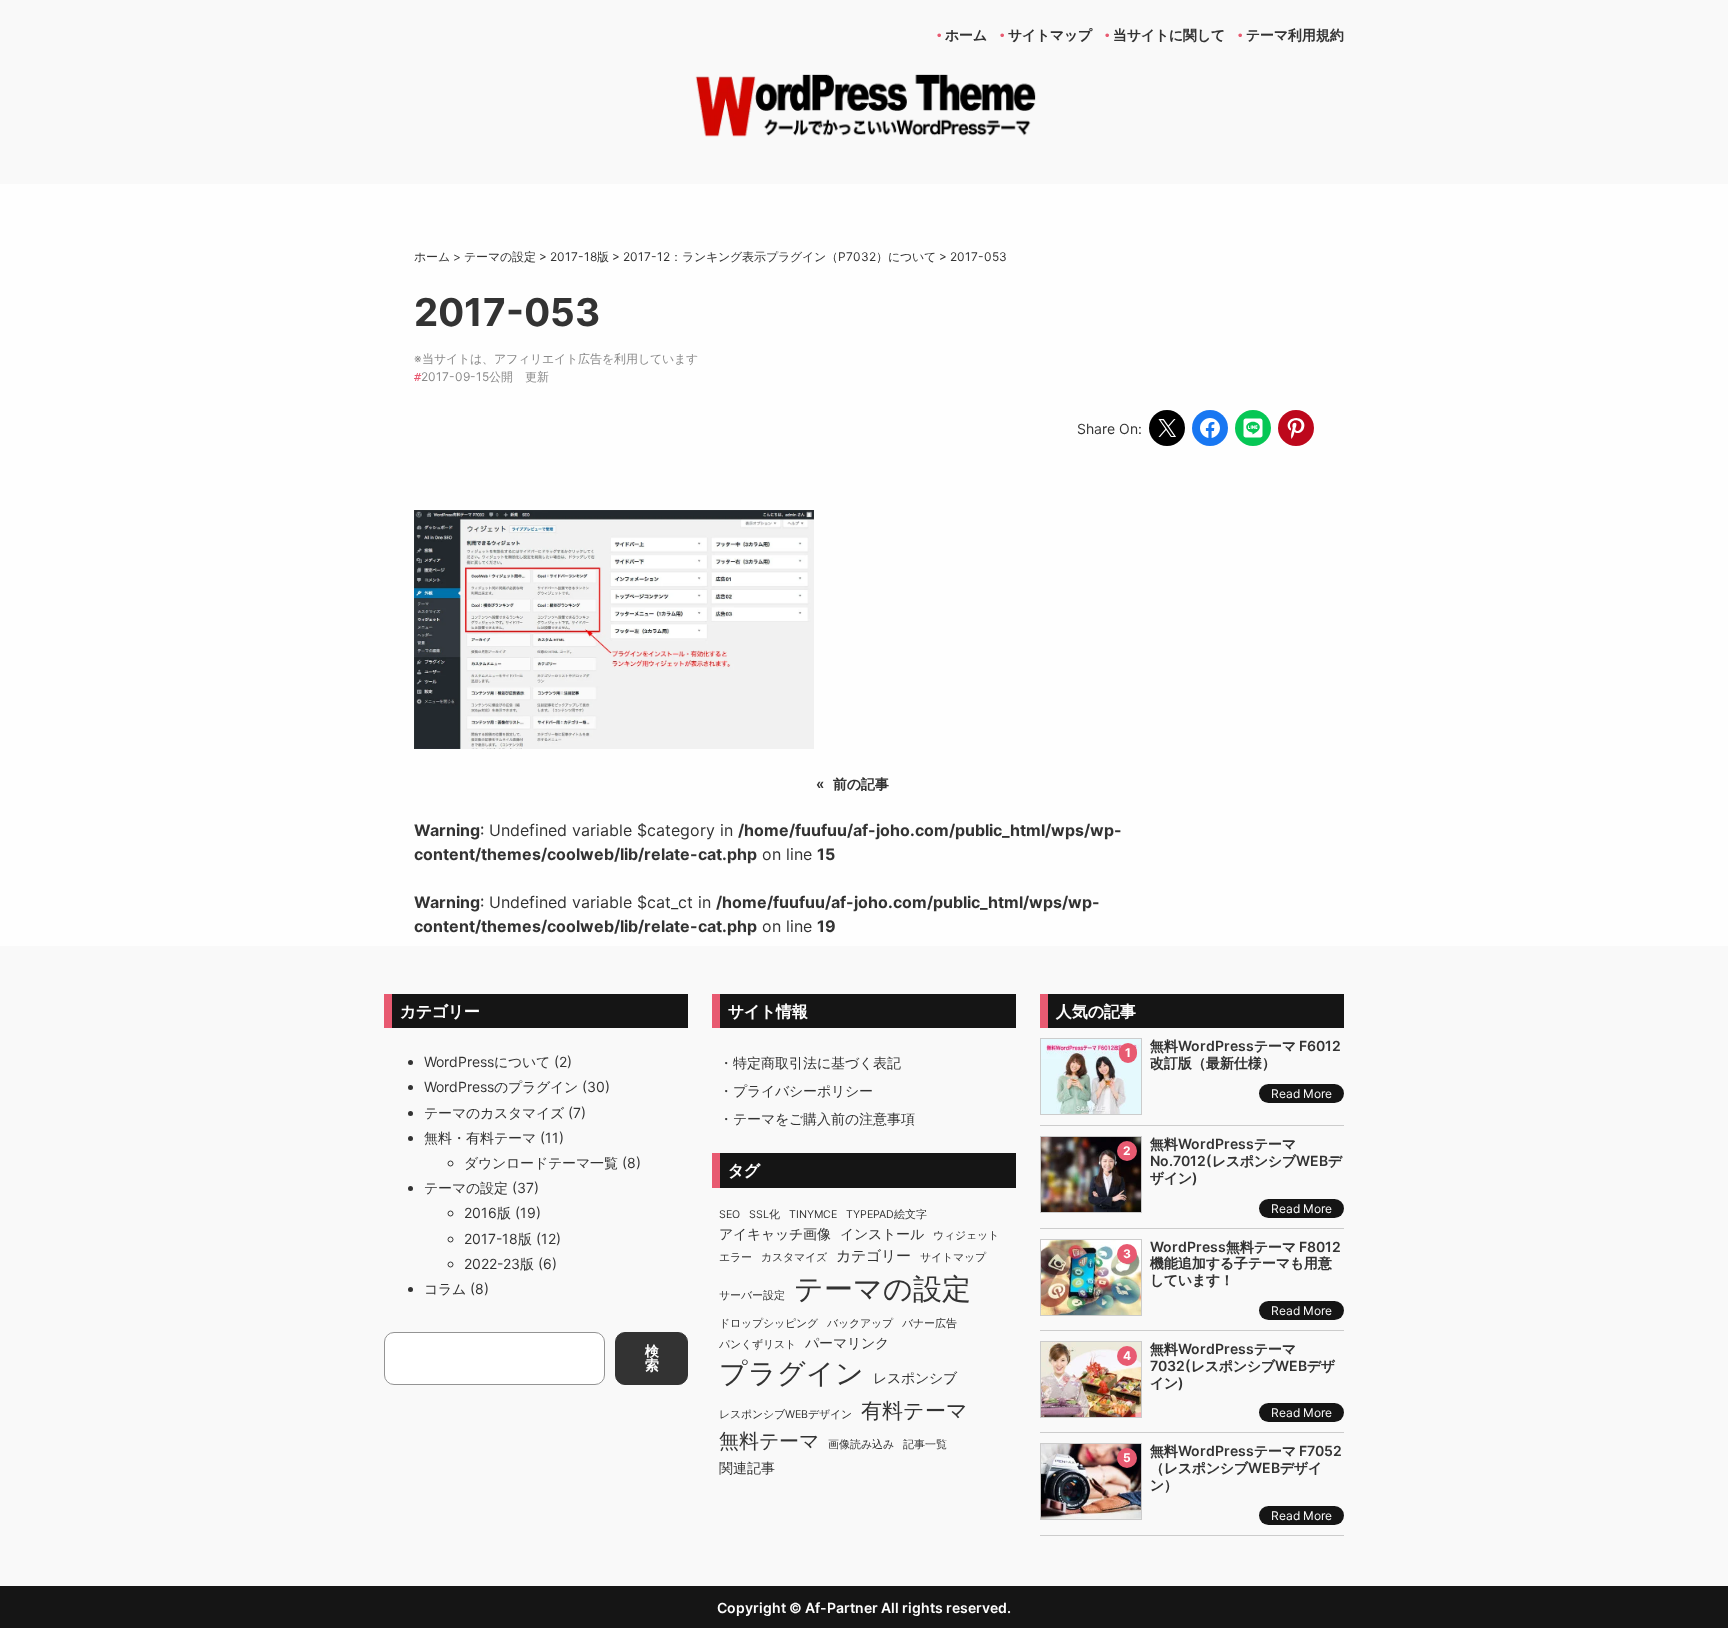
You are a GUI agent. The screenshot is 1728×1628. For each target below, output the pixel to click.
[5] (1091, 1508)
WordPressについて (487, 1061)
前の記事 (861, 783)
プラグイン (791, 1373)
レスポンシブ (915, 1378)
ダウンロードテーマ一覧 (541, 1162)
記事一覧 (925, 1444)
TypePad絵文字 (886, 1214)
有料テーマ (914, 1410)
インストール (882, 1234)
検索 (652, 1357)
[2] (1091, 1201)
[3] (1091, 1304)
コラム (445, 1288)
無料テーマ (769, 1440)
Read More (1301, 1093)
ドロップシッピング (768, 1323)
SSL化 (764, 1214)
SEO (729, 1214)
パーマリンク (847, 1343)
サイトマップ (953, 1257)
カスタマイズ (794, 1257)
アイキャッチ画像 (775, 1234)
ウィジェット (966, 1235)
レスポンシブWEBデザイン (785, 1414)
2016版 (487, 1212)
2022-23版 (499, 1263)
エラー (735, 1257)
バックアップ (860, 1323)
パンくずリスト (757, 1344)
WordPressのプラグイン (501, 1086)
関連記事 (747, 1468)
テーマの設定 (466, 1187)
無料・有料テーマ (480, 1137)
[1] (1091, 1103)
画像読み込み (861, 1444)
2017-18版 (498, 1238)
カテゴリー (873, 1255)
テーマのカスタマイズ (494, 1112)
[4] (1091, 1406)
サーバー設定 (752, 1295)
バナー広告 (929, 1323)
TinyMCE (813, 1214)
